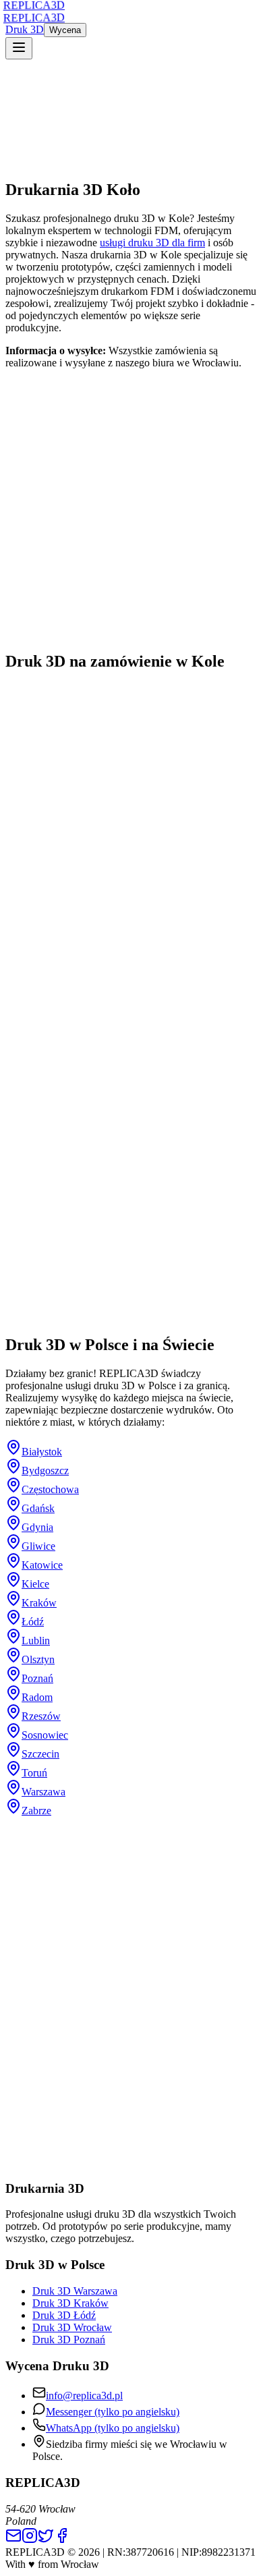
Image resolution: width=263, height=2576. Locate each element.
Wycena (65, 30)
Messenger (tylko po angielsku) (113, 2412)
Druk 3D (25, 29)
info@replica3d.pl (84, 2396)
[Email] (13, 2540)
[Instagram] (30, 2540)
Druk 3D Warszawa (75, 2291)
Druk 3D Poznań (69, 2340)
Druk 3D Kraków (70, 2303)
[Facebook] (62, 2540)
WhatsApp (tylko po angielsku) (113, 2428)
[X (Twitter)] (46, 2540)
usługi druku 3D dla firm (152, 243)
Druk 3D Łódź (64, 2315)
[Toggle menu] (19, 48)
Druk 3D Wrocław (72, 2327)
